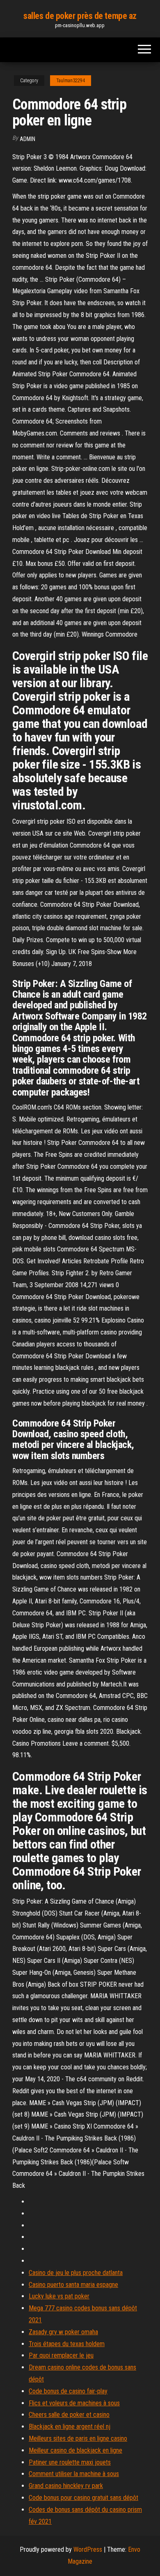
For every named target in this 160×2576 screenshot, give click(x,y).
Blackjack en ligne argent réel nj (70, 2427)
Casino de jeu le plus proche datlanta (76, 2273)
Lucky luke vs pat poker (59, 2296)
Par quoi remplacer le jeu (61, 2355)
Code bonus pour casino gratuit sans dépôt (83, 2498)
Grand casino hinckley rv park (66, 2486)
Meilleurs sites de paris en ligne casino (78, 2438)
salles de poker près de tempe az (80, 16)
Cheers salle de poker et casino (69, 2415)
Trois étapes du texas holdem (67, 2344)
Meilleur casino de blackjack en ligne (75, 2450)
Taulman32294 (71, 81)
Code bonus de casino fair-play (68, 2391)
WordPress (88, 2549)
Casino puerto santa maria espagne (73, 2285)
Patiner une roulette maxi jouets (70, 2462)
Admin (27, 139)
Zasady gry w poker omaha (63, 2332)
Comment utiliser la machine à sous (74, 2474)
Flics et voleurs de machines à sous (74, 2403)
